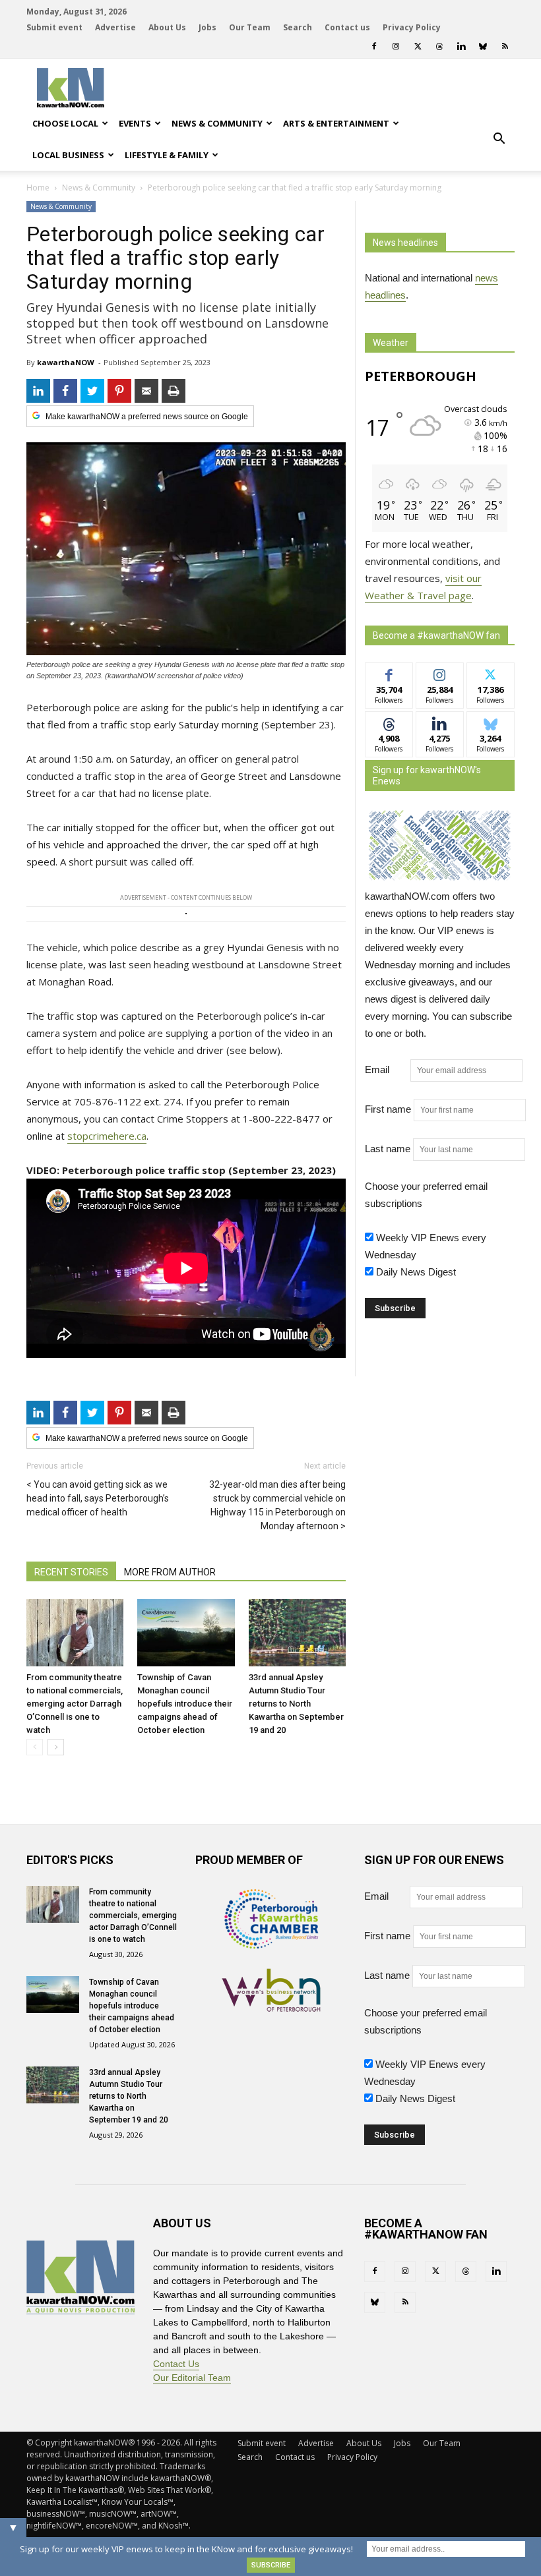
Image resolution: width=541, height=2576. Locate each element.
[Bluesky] (483, 46)
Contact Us (176, 2364)
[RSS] (505, 46)
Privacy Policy (412, 27)
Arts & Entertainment (336, 123)
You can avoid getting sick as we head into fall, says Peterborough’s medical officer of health (98, 1498)
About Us (167, 27)
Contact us (347, 27)
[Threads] (439, 46)
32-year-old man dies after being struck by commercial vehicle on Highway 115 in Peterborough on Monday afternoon (277, 1505)
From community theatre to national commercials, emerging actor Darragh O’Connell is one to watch (75, 1704)
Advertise (115, 27)
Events (135, 123)
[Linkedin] (461, 46)
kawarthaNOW (66, 362)
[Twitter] (418, 46)
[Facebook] (374, 46)
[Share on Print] (174, 391)
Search (298, 27)
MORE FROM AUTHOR (170, 1572)
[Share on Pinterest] (119, 391)
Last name (388, 1149)
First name (388, 1109)
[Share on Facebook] (65, 391)
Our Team (250, 27)
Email (386, 1069)
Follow (440, 673)
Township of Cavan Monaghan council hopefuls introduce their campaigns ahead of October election (185, 1704)
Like (389, 673)
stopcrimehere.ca (107, 1136)
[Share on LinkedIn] (38, 391)
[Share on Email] (146, 391)
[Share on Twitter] (92, 391)
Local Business (68, 155)
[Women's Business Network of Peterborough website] (271, 2008)
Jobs (207, 27)
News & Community (217, 123)
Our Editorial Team (192, 2378)
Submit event (54, 27)
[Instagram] (396, 46)
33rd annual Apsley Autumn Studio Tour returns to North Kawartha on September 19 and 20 (296, 1704)
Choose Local (65, 123)
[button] (499, 139)
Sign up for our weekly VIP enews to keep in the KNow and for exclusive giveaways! (186, 2549)
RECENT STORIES (71, 1572)
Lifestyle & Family (167, 155)
